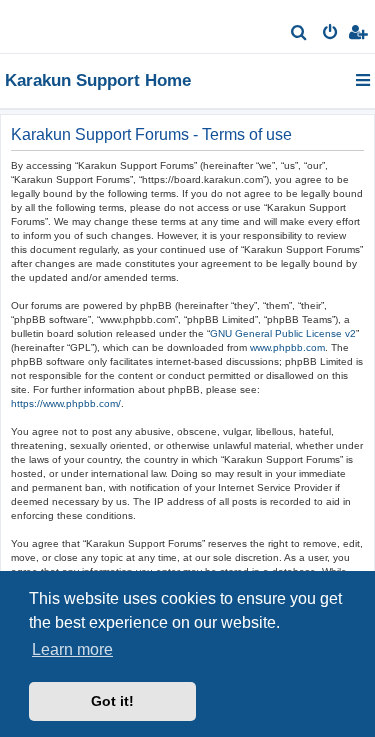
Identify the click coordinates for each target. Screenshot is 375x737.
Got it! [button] (112, 701)
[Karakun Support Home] (48, 25)
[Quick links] (364, 80)
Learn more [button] (72, 649)
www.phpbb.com (287, 347)
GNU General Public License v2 (283, 333)
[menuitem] (299, 34)
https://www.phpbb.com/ (66, 403)
